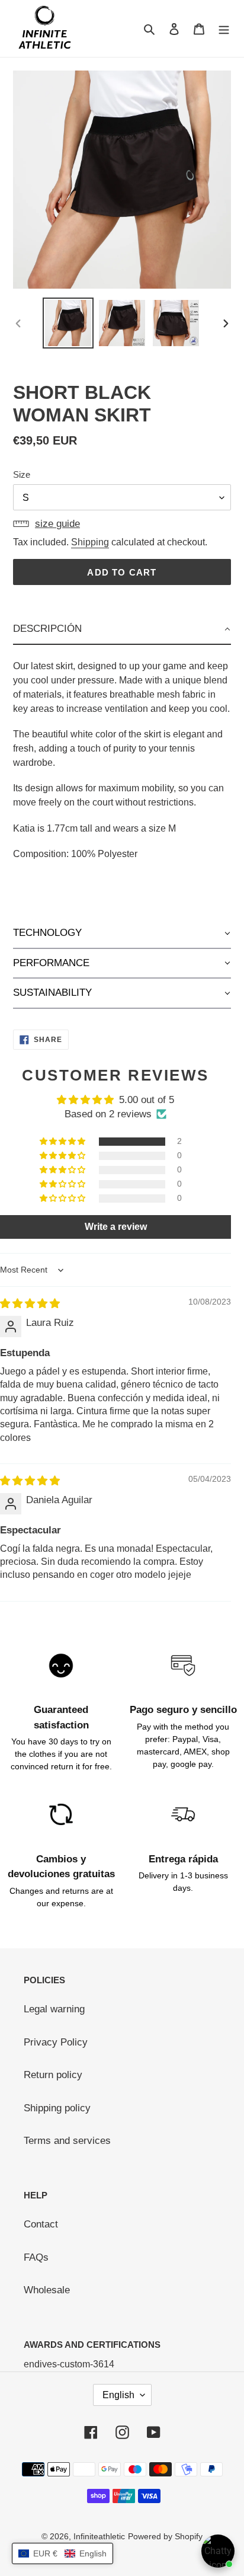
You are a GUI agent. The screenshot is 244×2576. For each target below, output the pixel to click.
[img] (30, 1304)
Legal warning (54, 2009)
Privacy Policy (56, 2042)
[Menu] (224, 28)
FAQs (36, 2257)
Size (22, 474)
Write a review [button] (116, 1227)
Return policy (53, 2075)
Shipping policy (57, 2108)
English (118, 2395)
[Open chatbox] (218, 2551)
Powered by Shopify (165, 2536)
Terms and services (67, 2141)
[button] (122, 629)
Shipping (90, 542)
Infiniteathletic (99, 2536)
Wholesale (47, 2290)
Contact (41, 2224)
